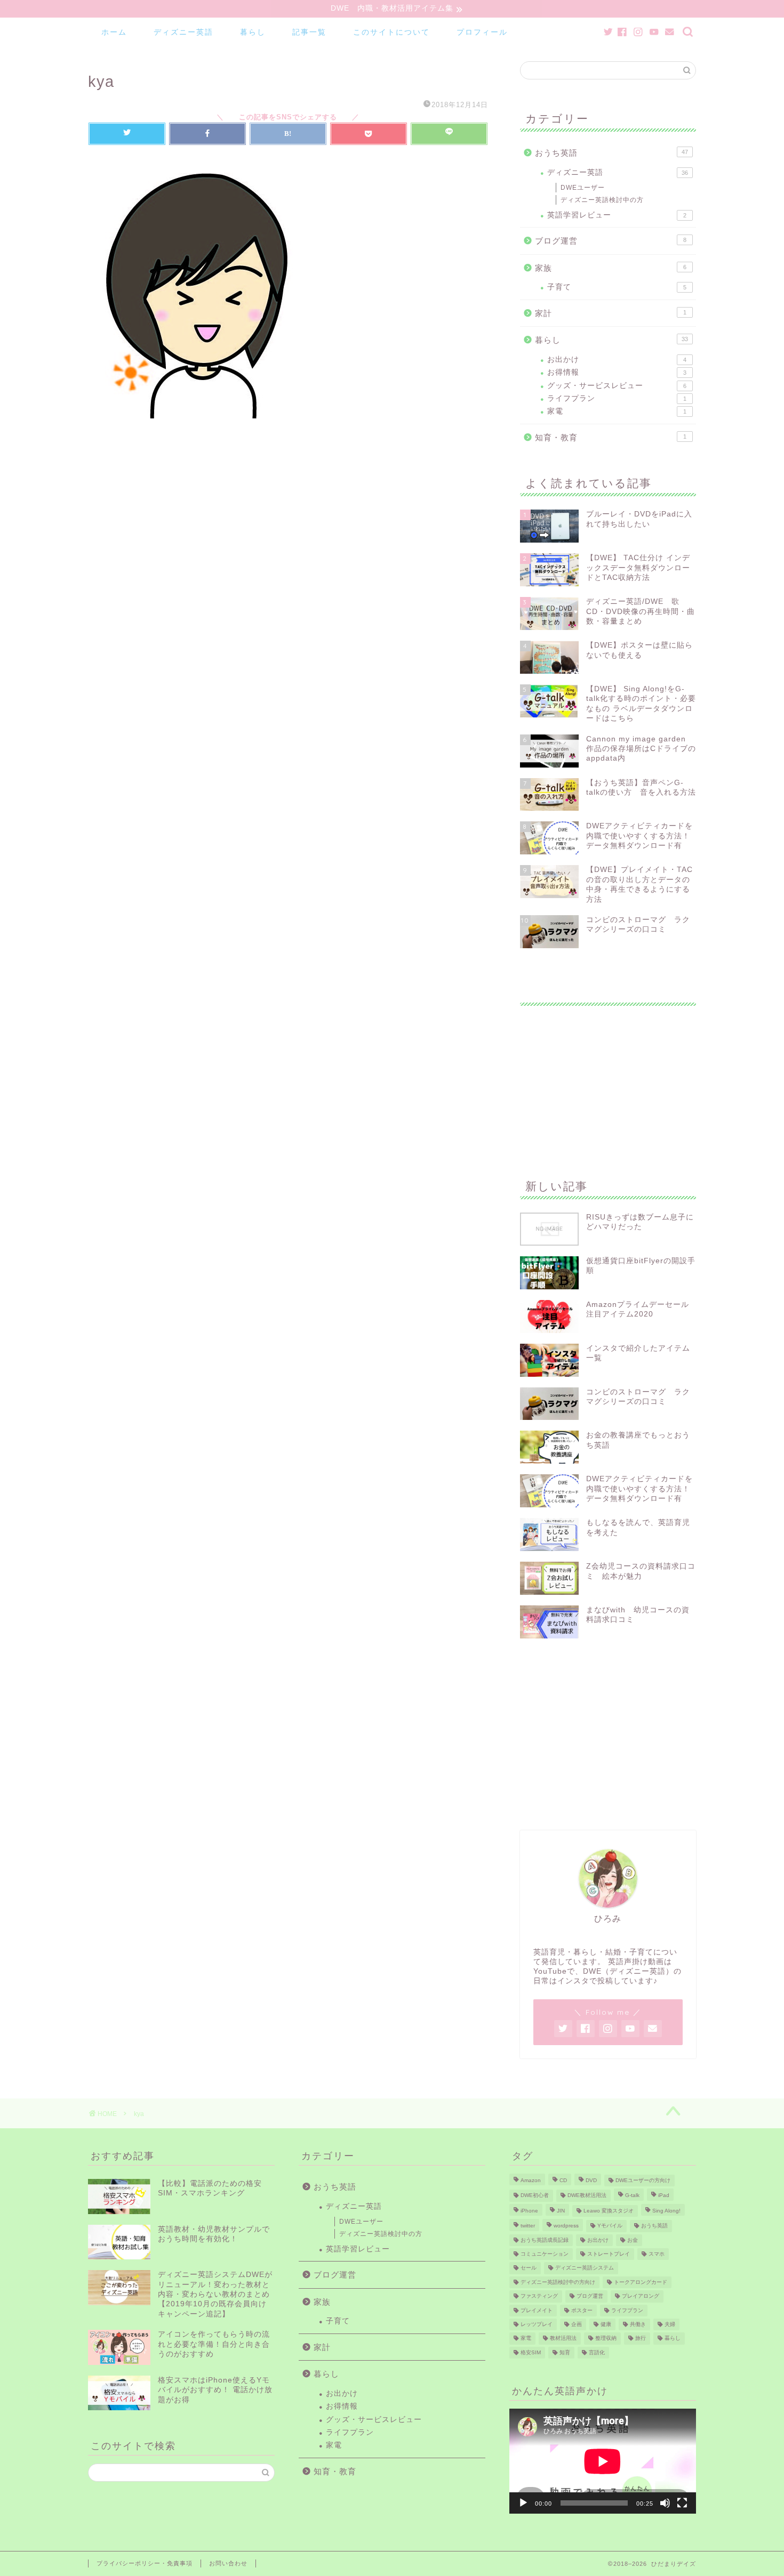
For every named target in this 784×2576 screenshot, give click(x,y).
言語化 (597, 2352)
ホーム (114, 32)
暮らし (253, 32)
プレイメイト (537, 2310)
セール (529, 2268)
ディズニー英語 (183, 32)
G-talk (632, 2196)
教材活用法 (563, 2339)
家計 (611, 313)
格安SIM (531, 2352)
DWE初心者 (535, 2196)
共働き (638, 2324)
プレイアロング (641, 2296)
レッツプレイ (537, 2324)
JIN (561, 2211)
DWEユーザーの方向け (643, 2180)
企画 (577, 2324)
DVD (591, 2180)
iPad (664, 2196)
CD (563, 2180)
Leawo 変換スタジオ (609, 2211)
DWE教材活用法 (587, 2196)
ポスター (582, 2310)
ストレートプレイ (609, 2254)
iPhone (529, 2211)
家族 (611, 268)
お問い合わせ (228, 2563)
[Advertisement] (608, 1080)
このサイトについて (391, 32)
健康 (606, 2324)
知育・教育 (611, 437)
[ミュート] (665, 2503)
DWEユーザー (583, 188)
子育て (617, 287)
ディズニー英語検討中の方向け (558, 2282)
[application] (603, 2461)
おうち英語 (611, 153)
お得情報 (617, 372)
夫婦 (670, 2324)
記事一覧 (309, 32)
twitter (528, 2226)
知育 (565, 2352)
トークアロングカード (641, 2282)
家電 (617, 411)
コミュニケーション (545, 2254)
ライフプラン (617, 398)
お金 (633, 2240)
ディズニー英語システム (585, 2268)
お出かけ (617, 360)
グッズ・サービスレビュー (617, 386)
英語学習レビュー (617, 215)
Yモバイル (610, 2226)
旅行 (641, 2339)
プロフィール (482, 32)
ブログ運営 (611, 241)
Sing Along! (666, 2211)
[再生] (523, 2503)
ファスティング (539, 2296)
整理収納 (606, 2339)
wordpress (566, 2226)
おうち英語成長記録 (545, 2240)
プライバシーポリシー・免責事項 (145, 2563)
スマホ (657, 2254)
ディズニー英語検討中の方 (602, 200)
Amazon (531, 2180)
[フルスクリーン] (682, 2503)
